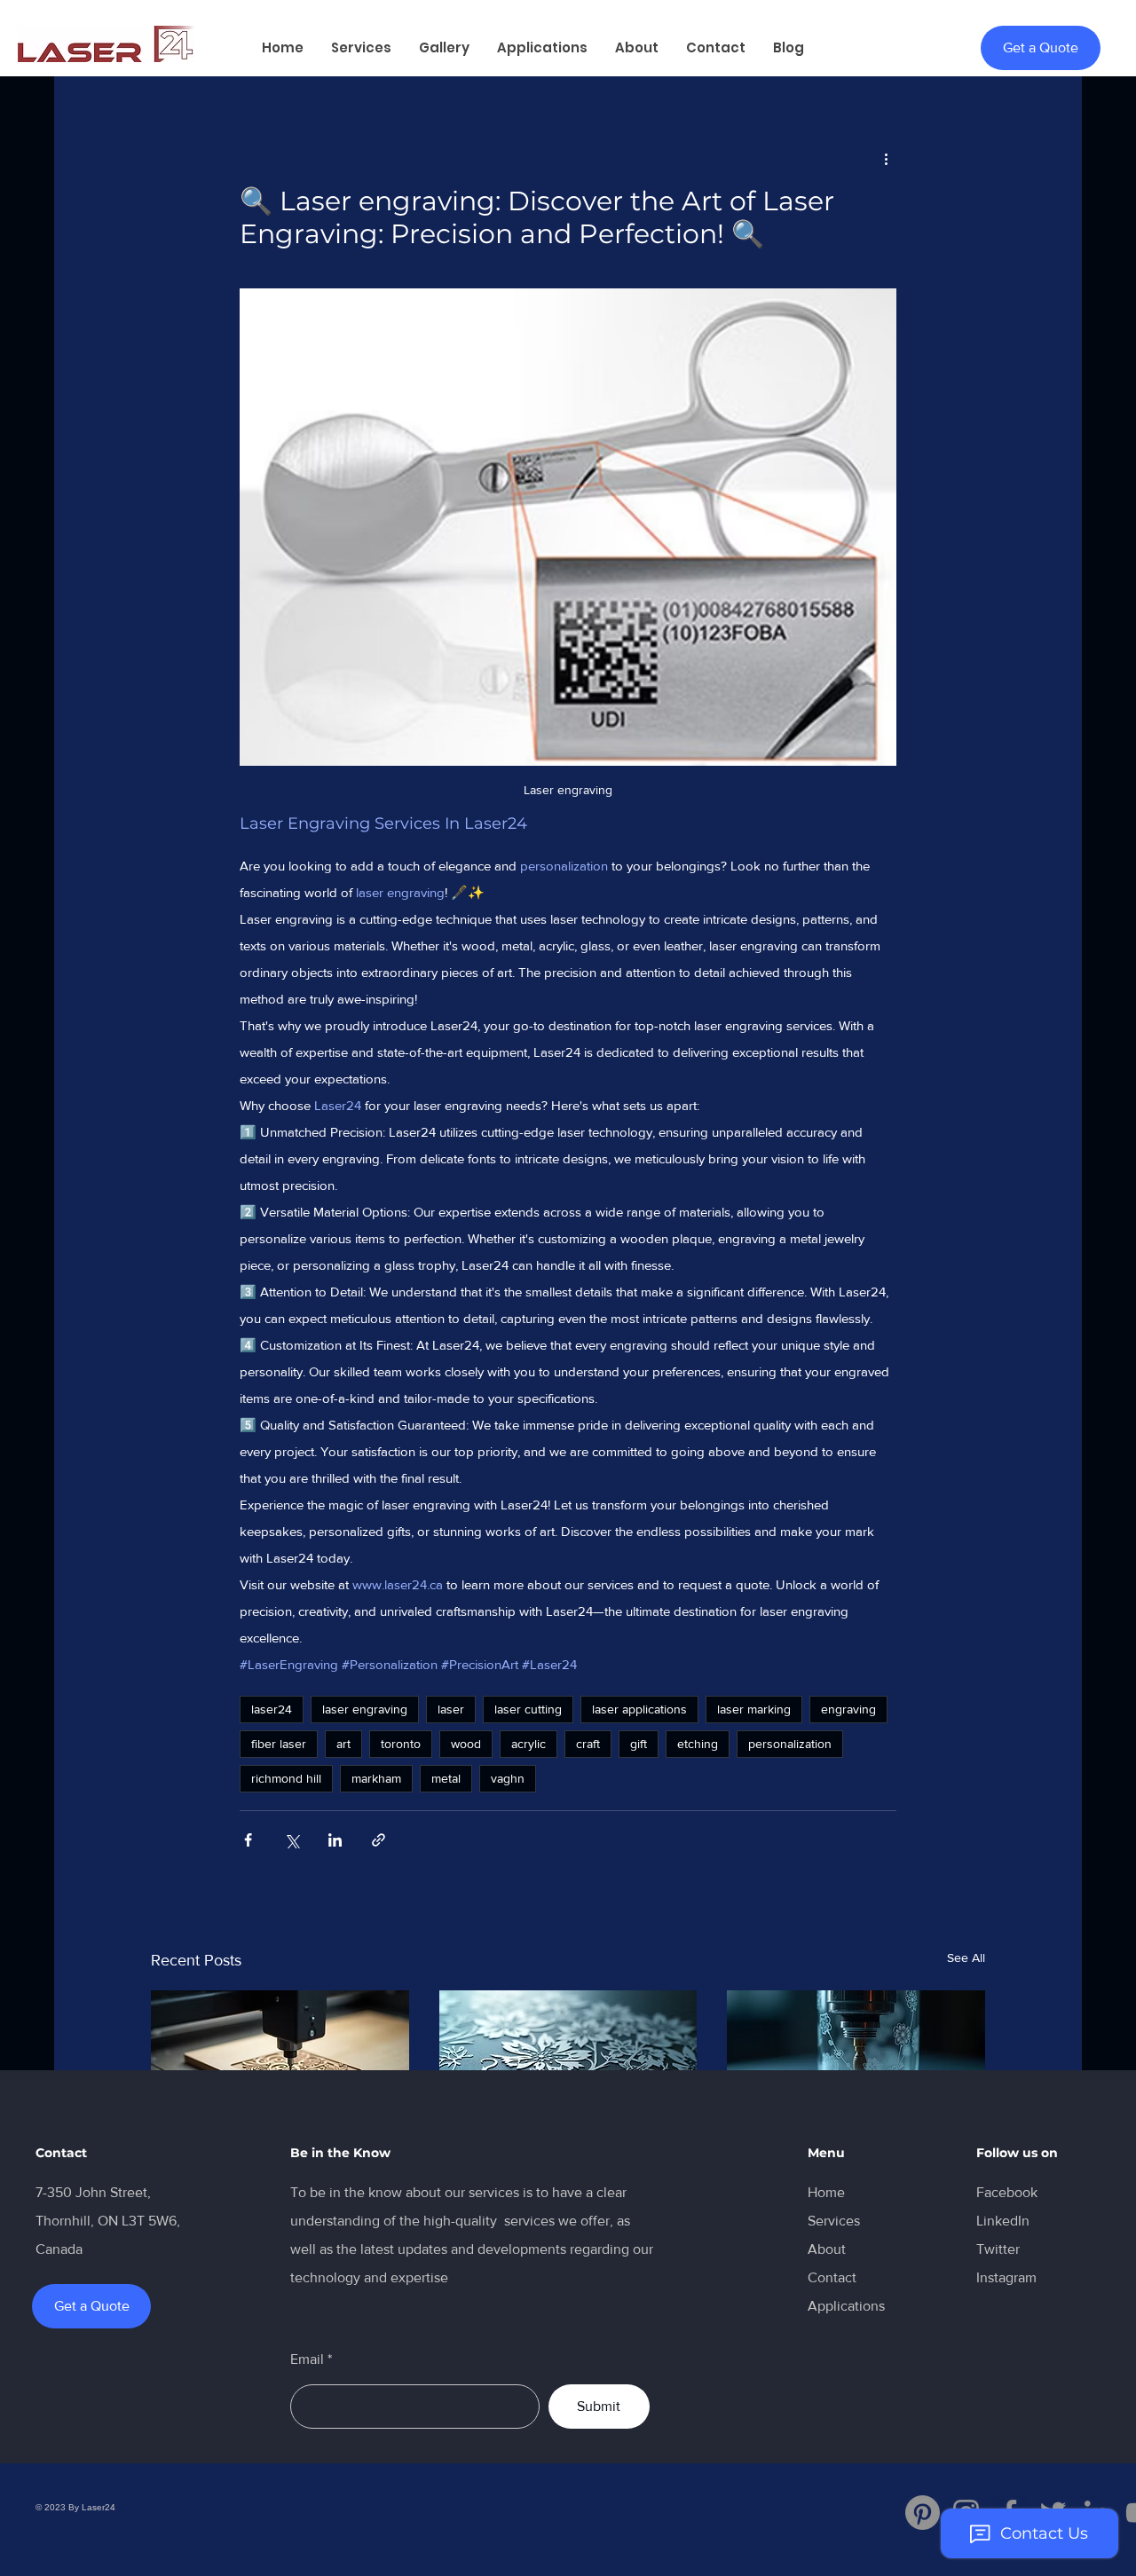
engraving (848, 1709)
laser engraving (365, 1709)
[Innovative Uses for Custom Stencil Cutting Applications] (568, 2063)
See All (966, 1958)
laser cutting (528, 1709)
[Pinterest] (923, 2513)
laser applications (639, 1709)
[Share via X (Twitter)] (292, 1840)
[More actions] (886, 158)
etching (698, 1744)
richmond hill (286, 1778)
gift (639, 1744)
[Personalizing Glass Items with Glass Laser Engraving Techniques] (856, 2063)
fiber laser (279, 1744)
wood (466, 1744)
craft (588, 1744)
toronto (401, 1744)
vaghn (508, 1778)
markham (376, 1778)
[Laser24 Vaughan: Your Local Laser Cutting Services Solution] (280, 2063)
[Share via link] (379, 1840)
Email (307, 2359)
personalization (790, 1744)
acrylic (529, 1744)
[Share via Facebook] (248, 1840)
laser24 (272, 1709)
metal (446, 1778)
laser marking (754, 1709)
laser (451, 1709)
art (343, 1744)
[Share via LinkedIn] (335, 1840)
